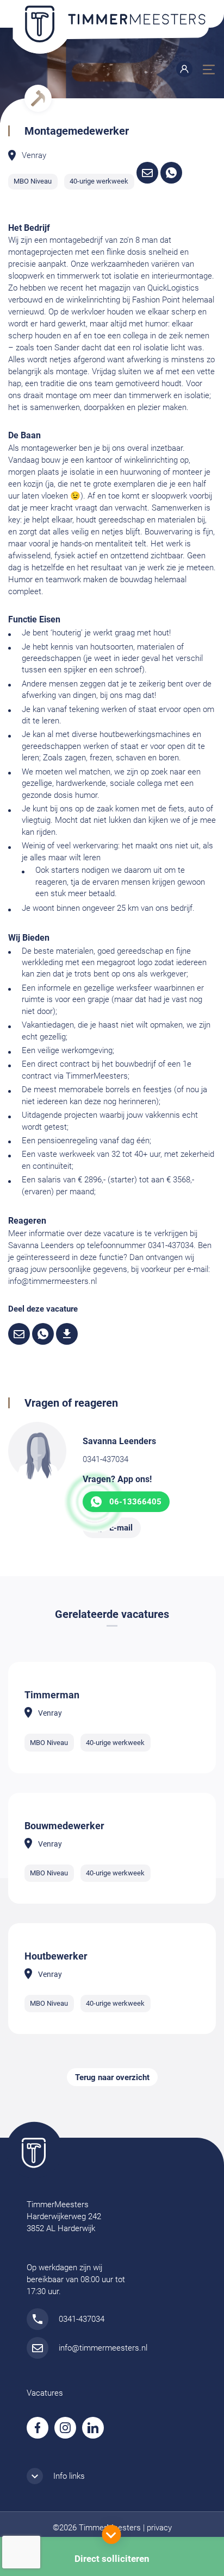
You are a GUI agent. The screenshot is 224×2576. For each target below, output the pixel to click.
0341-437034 (105, 1459)
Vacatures (45, 2393)
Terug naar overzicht (112, 2077)
